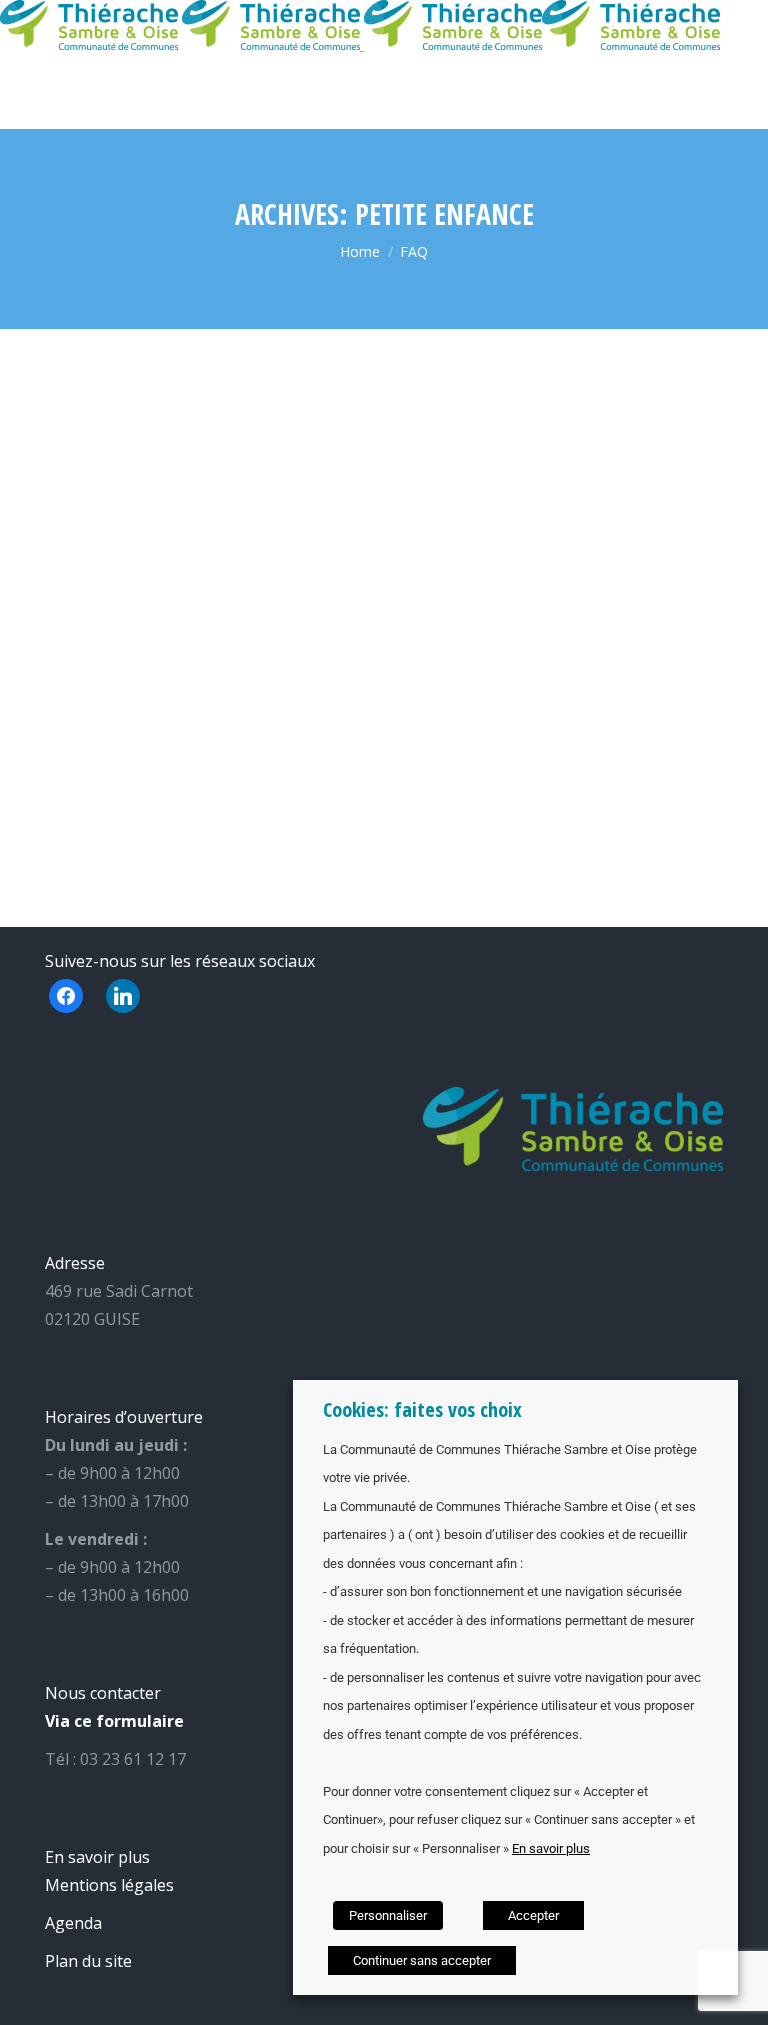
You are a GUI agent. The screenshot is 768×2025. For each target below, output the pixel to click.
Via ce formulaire (114, 1721)
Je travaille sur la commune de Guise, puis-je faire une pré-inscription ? (562, 409)
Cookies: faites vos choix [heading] (422, 1409)
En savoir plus (551, 1848)
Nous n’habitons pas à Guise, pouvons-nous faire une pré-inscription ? (556, 645)
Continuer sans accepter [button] (422, 1960)
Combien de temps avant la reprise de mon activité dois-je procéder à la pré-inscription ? (191, 409)
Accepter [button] (533, 1915)
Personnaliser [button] (388, 1915)
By (79, 484)
